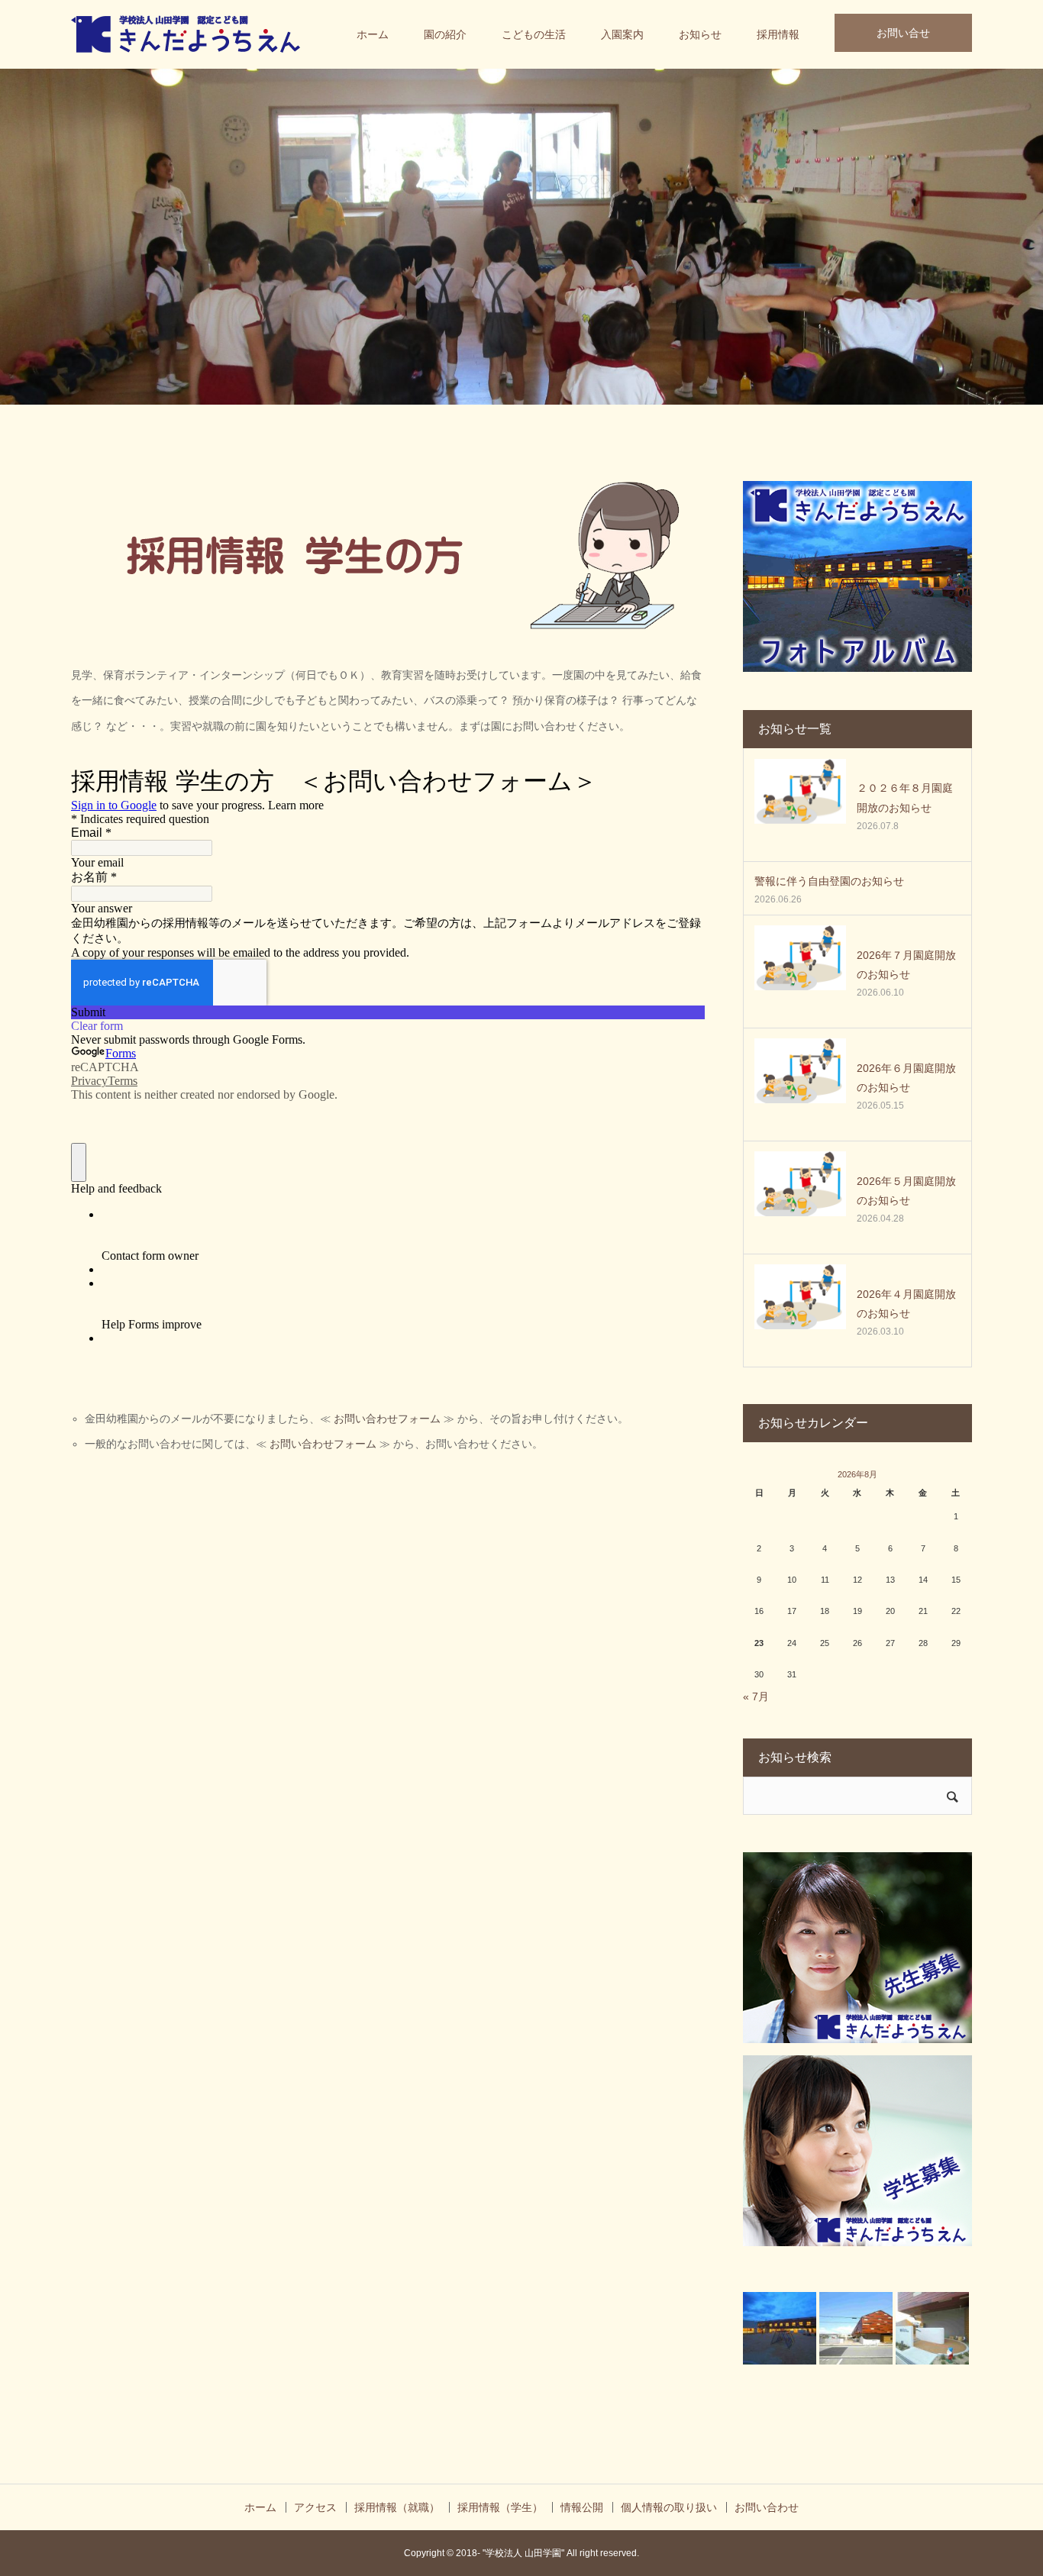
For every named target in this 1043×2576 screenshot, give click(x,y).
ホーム (373, 34)
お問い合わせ (767, 2507)
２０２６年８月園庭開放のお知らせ (905, 797)
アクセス (315, 2507)
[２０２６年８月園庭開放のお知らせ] (800, 805)
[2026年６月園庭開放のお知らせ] (800, 1084)
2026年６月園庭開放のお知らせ (906, 1078)
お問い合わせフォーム (387, 1419)
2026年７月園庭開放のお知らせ (906, 965)
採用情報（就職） (397, 2507)
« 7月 (756, 1696)
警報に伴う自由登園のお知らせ (829, 881)
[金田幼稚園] (186, 34)
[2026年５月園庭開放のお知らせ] (800, 1197)
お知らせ (700, 34)
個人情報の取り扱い (669, 2507)
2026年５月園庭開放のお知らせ (906, 1191)
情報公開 (582, 2507)
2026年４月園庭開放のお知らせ (906, 1304)
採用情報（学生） (500, 2507)
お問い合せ (903, 33)
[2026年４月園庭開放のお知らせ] (800, 1310)
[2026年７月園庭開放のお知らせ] (800, 971)
